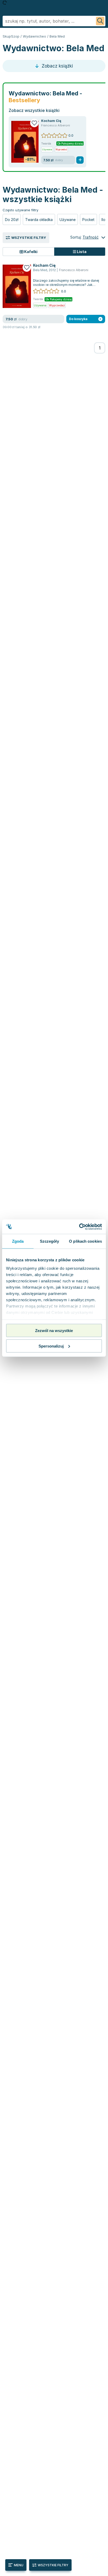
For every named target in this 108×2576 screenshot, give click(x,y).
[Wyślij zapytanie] (100, 21)
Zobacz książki (57, 66)
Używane (67, 220)
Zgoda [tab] (18, 1241)
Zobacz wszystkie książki (34, 110)
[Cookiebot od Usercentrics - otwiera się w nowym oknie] (79, 1227)
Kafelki (30, 252)
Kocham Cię (51, 121)
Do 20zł (12, 220)
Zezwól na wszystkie (54, 1331)
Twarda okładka (39, 220)
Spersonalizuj (51, 1346)
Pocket (88, 220)
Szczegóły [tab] (49, 1241)
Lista (81, 252)
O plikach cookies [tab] (85, 1241)
